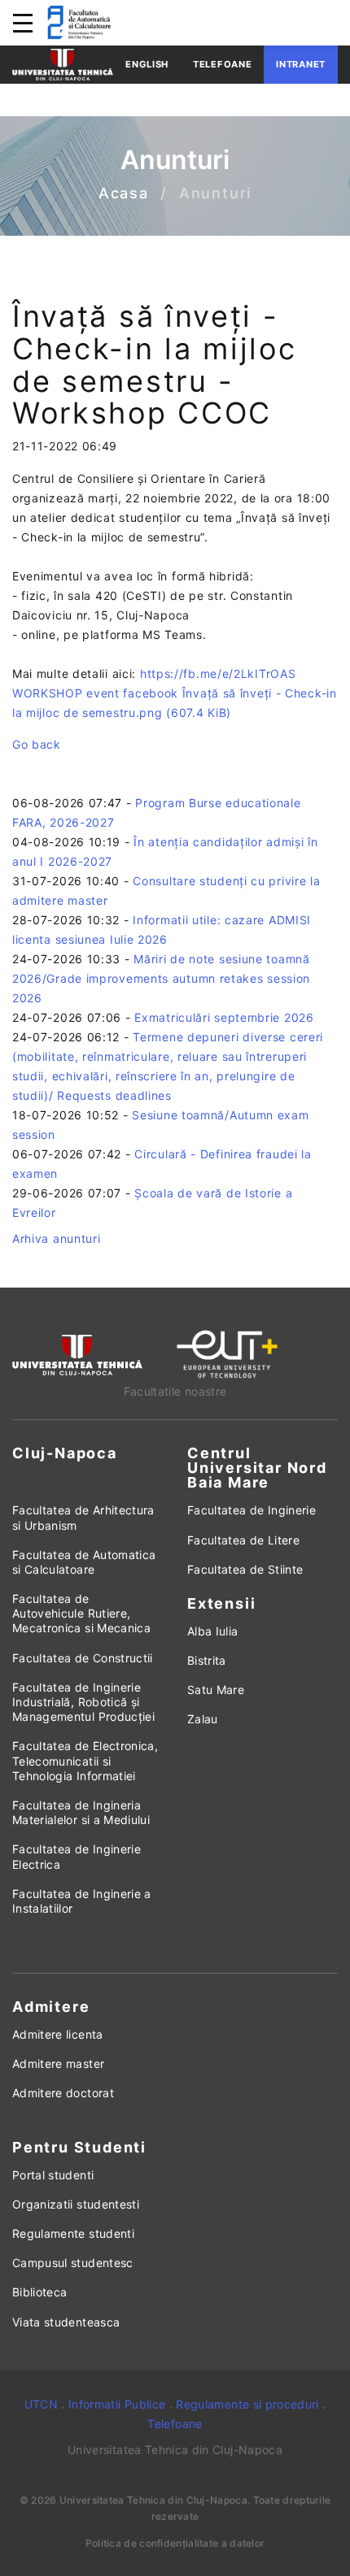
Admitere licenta (58, 2034)
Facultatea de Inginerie (252, 1510)
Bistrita (207, 1660)
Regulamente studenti (73, 2233)
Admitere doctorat (63, 2093)
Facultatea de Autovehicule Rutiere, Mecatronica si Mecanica (81, 1613)
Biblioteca (40, 2292)
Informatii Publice (117, 2404)
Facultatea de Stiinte (245, 1569)
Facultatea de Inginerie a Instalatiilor (82, 1901)
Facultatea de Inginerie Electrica (77, 1856)
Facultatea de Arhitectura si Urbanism (83, 1517)
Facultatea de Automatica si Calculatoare (84, 1562)
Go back (37, 744)
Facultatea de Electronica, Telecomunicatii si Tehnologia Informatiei (85, 1760)
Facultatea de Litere (243, 1540)
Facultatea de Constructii (83, 1658)
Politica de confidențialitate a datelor (175, 2543)
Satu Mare (216, 1690)
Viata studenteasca (66, 2322)
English (147, 64)
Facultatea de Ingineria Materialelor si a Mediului (81, 1812)
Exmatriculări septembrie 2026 (224, 1017)
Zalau (203, 1719)
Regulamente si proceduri (247, 2404)
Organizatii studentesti (76, 2204)
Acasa (124, 194)
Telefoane (222, 64)
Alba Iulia (213, 1631)
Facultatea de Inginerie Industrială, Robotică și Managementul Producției (83, 1702)
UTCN (41, 2404)
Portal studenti (53, 2175)
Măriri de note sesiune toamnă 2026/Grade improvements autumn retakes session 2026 (161, 978)
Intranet (301, 64)
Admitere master (58, 2063)
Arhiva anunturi (57, 1238)
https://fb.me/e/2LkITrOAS (218, 673)
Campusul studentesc (73, 2263)
